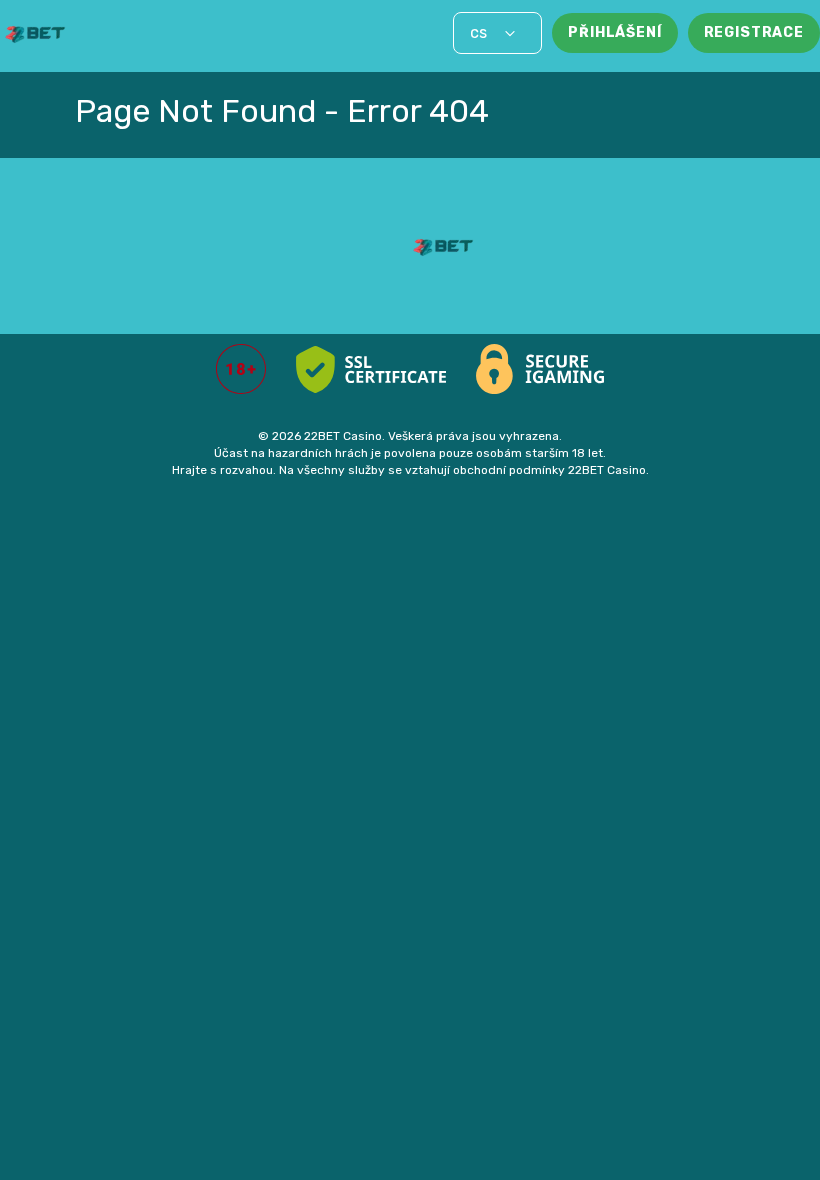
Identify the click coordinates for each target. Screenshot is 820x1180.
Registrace (754, 32)
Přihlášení (614, 32)
